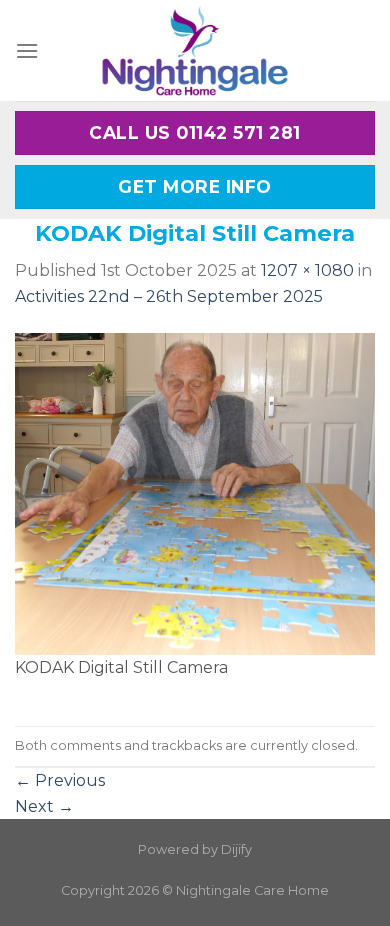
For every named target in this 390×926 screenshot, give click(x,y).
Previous (60, 780)
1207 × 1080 (307, 270)
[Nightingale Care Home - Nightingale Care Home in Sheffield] (195, 50)
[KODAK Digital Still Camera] (195, 492)
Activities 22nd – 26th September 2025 (169, 296)
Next (44, 806)
